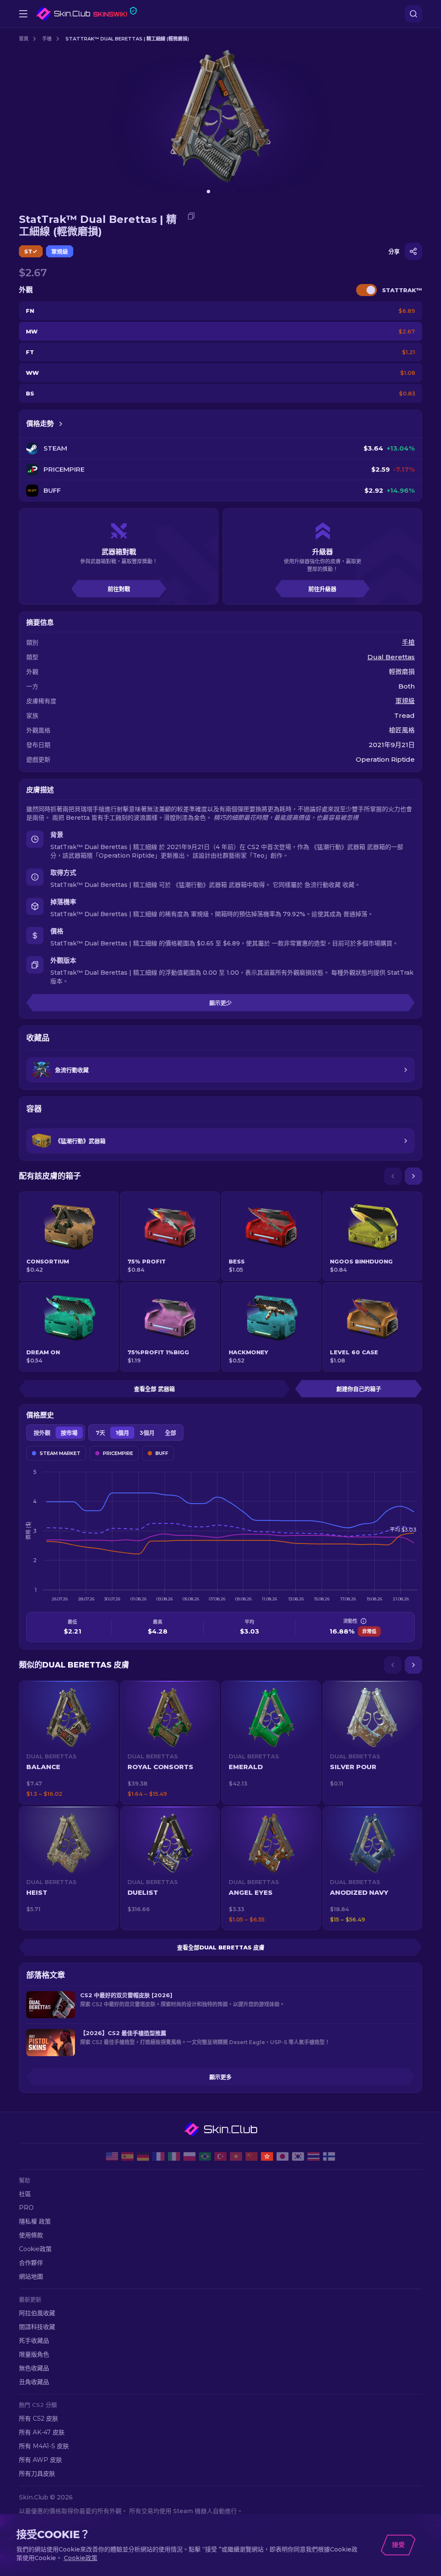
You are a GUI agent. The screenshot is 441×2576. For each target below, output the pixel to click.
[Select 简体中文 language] (252, 2156)
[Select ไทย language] (314, 2156)
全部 (171, 1433)
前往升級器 (322, 589)
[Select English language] (112, 2156)
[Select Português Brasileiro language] (205, 2156)
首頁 (24, 39)
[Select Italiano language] (174, 2156)
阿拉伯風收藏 (37, 2313)
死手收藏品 (34, 2341)
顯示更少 (220, 1003)
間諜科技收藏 (37, 2327)
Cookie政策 (35, 2249)
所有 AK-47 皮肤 (42, 2432)
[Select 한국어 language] (298, 2156)
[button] (69, 1742)
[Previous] (393, 1176)
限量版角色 (34, 2354)
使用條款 (31, 2235)
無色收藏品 (34, 2368)
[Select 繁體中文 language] (267, 2156)
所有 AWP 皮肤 (40, 2460)
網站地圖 (31, 2276)
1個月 (122, 1433)
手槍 (47, 39)
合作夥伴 (31, 2263)
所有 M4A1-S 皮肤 (44, 2446)
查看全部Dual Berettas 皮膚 (221, 1947)
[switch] (366, 290)
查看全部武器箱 (154, 1389)
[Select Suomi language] (329, 2156)
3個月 (147, 1433)
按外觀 (42, 1433)
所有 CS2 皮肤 (39, 2418)
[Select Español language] (127, 2156)
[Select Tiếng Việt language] (236, 2156)
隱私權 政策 (35, 2221)
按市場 (69, 1433)
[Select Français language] (158, 2156)
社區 (25, 2194)
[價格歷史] (61, 424)
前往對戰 (119, 589)
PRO (26, 2208)
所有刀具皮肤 (37, 2474)
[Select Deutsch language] (143, 2156)
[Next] (413, 1176)
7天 (100, 1433)
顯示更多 (220, 2077)
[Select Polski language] (189, 2156)
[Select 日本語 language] (283, 2156)
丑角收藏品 (34, 2382)
